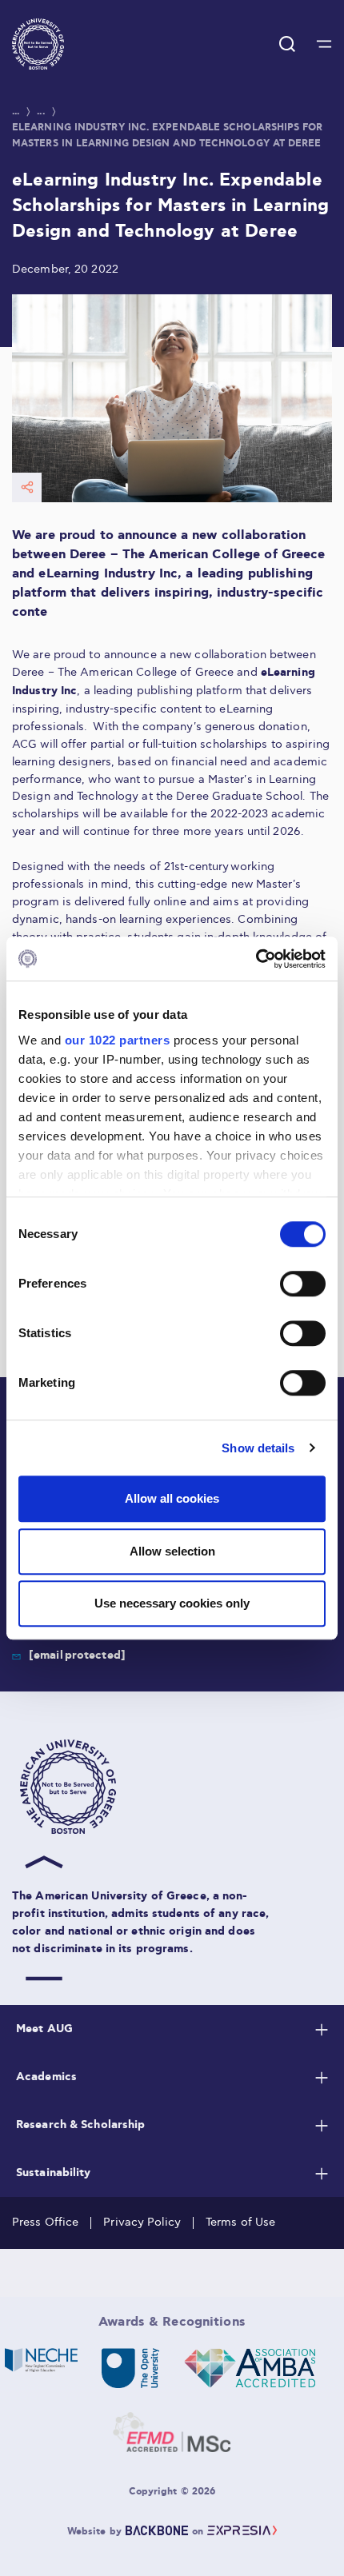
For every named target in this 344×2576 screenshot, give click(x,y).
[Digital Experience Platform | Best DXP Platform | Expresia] (242, 2532)
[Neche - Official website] (41, 2368)
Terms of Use (240, 2222)
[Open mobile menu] (324, 44)
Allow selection (172, 1551)
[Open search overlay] (287, 44)
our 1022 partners (118, 1040)
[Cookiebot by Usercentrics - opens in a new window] (256, 959)
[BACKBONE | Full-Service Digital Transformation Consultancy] (157, 2532)
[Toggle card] (322, 2030)
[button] (38, 44)
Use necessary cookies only (172, 1603)
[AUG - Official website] (176, 1787)
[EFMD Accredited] (172, 2432)
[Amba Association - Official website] (249, 2368)
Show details (258, 1448)
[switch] (303, 1284)
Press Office (45, 2222)
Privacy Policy (142, 2222)
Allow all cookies (172, 1498)
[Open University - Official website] (131, 2368)
